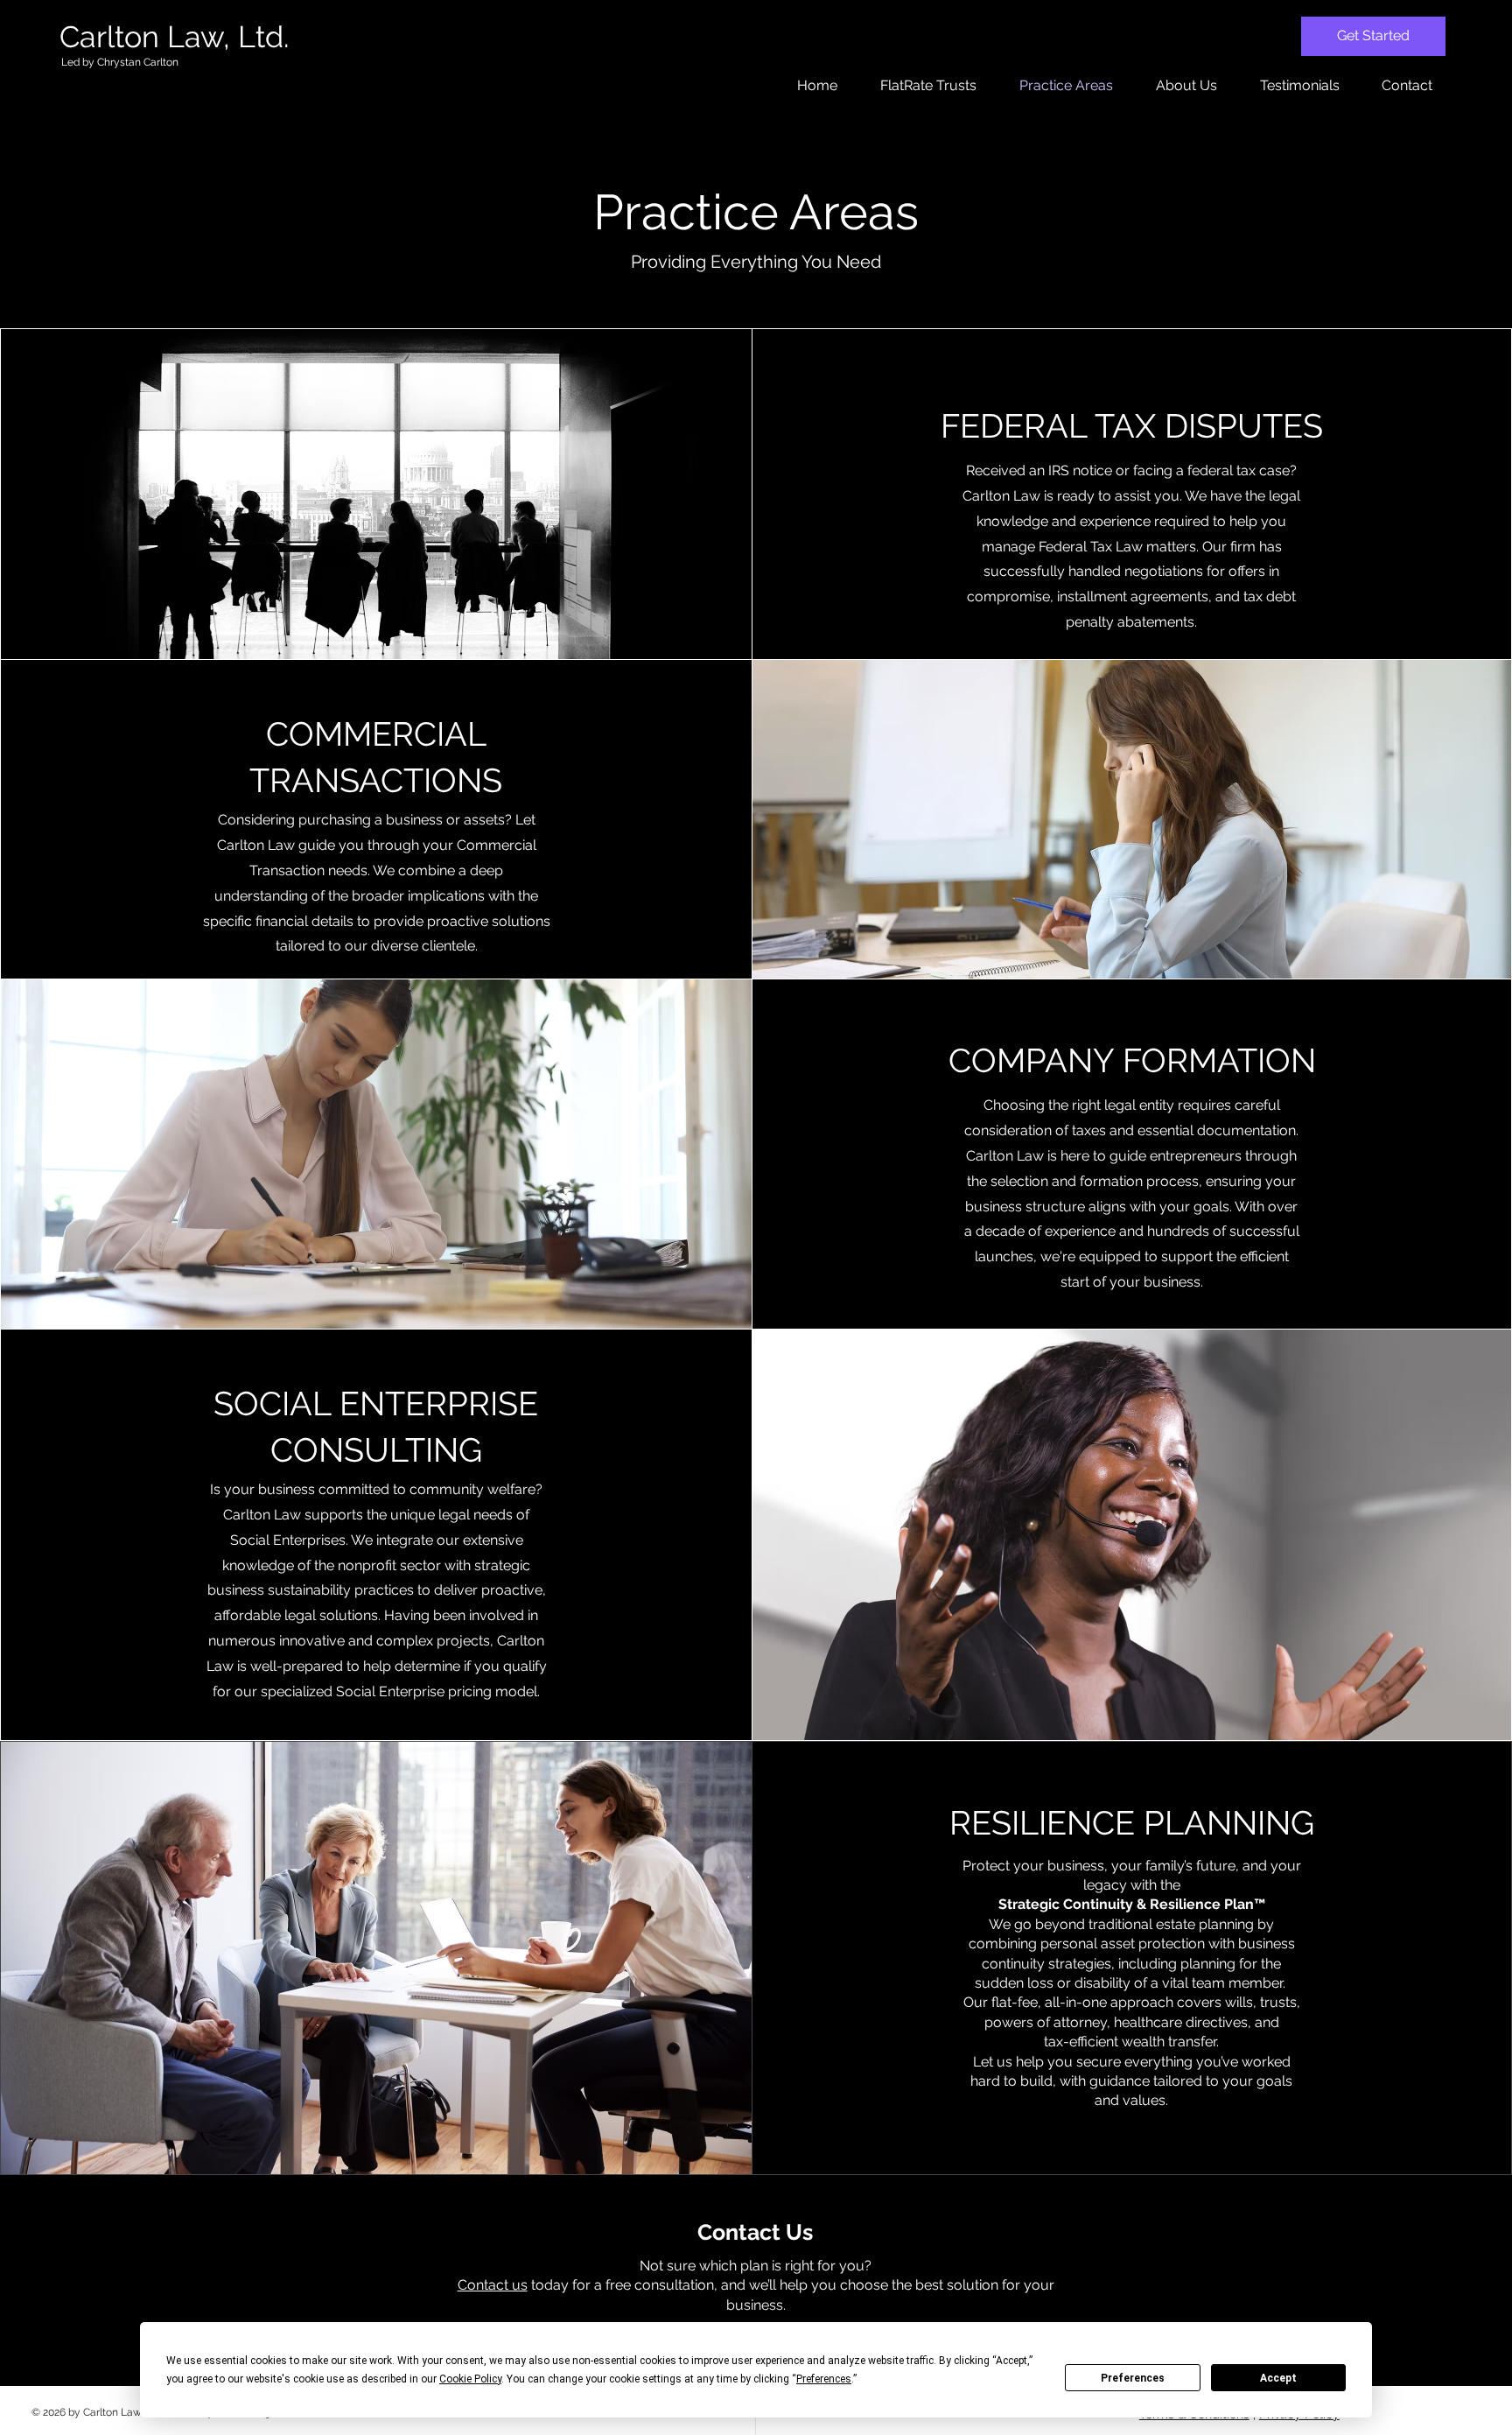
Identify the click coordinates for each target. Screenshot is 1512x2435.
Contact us (493, 2285)
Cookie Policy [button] (470, 2379)
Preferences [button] (824, 2379)
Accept (1278, 2378)
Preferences (1133, 2378)
